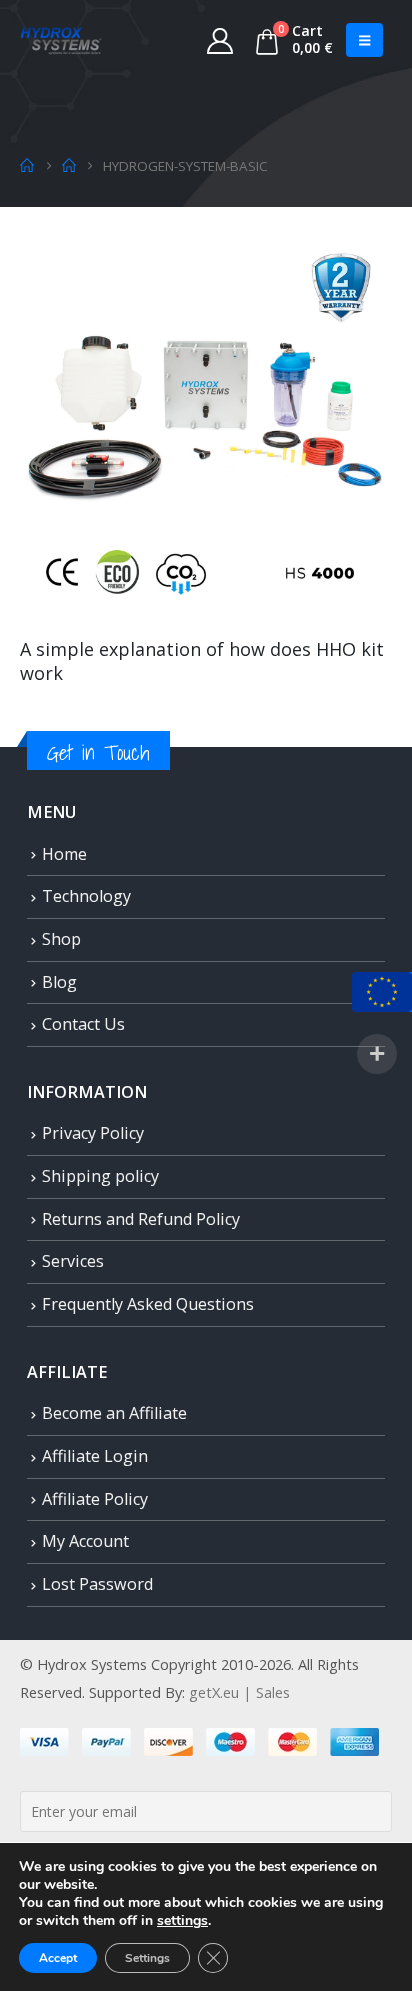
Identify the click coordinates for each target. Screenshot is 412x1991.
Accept (58, 1958)
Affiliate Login (95, 1456)
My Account (85, 1541)
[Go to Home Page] (27, 166)
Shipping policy (100, 1176)
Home (64, 854)
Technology (86, 896)
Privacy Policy (93, 1133)
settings (182, 1921)
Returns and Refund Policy (141, 1219)
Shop (61, 939)
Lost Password (97, 1584)
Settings (147, 1958)
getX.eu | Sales (239, 1692)
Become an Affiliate (114, 1413)
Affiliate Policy (95, 1499)
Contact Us (83, 1024)
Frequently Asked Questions (148, 1304)
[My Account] (220, 40)
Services (73, 1261)
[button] (364, 40)
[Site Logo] (61, 40)
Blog (59, 982)
